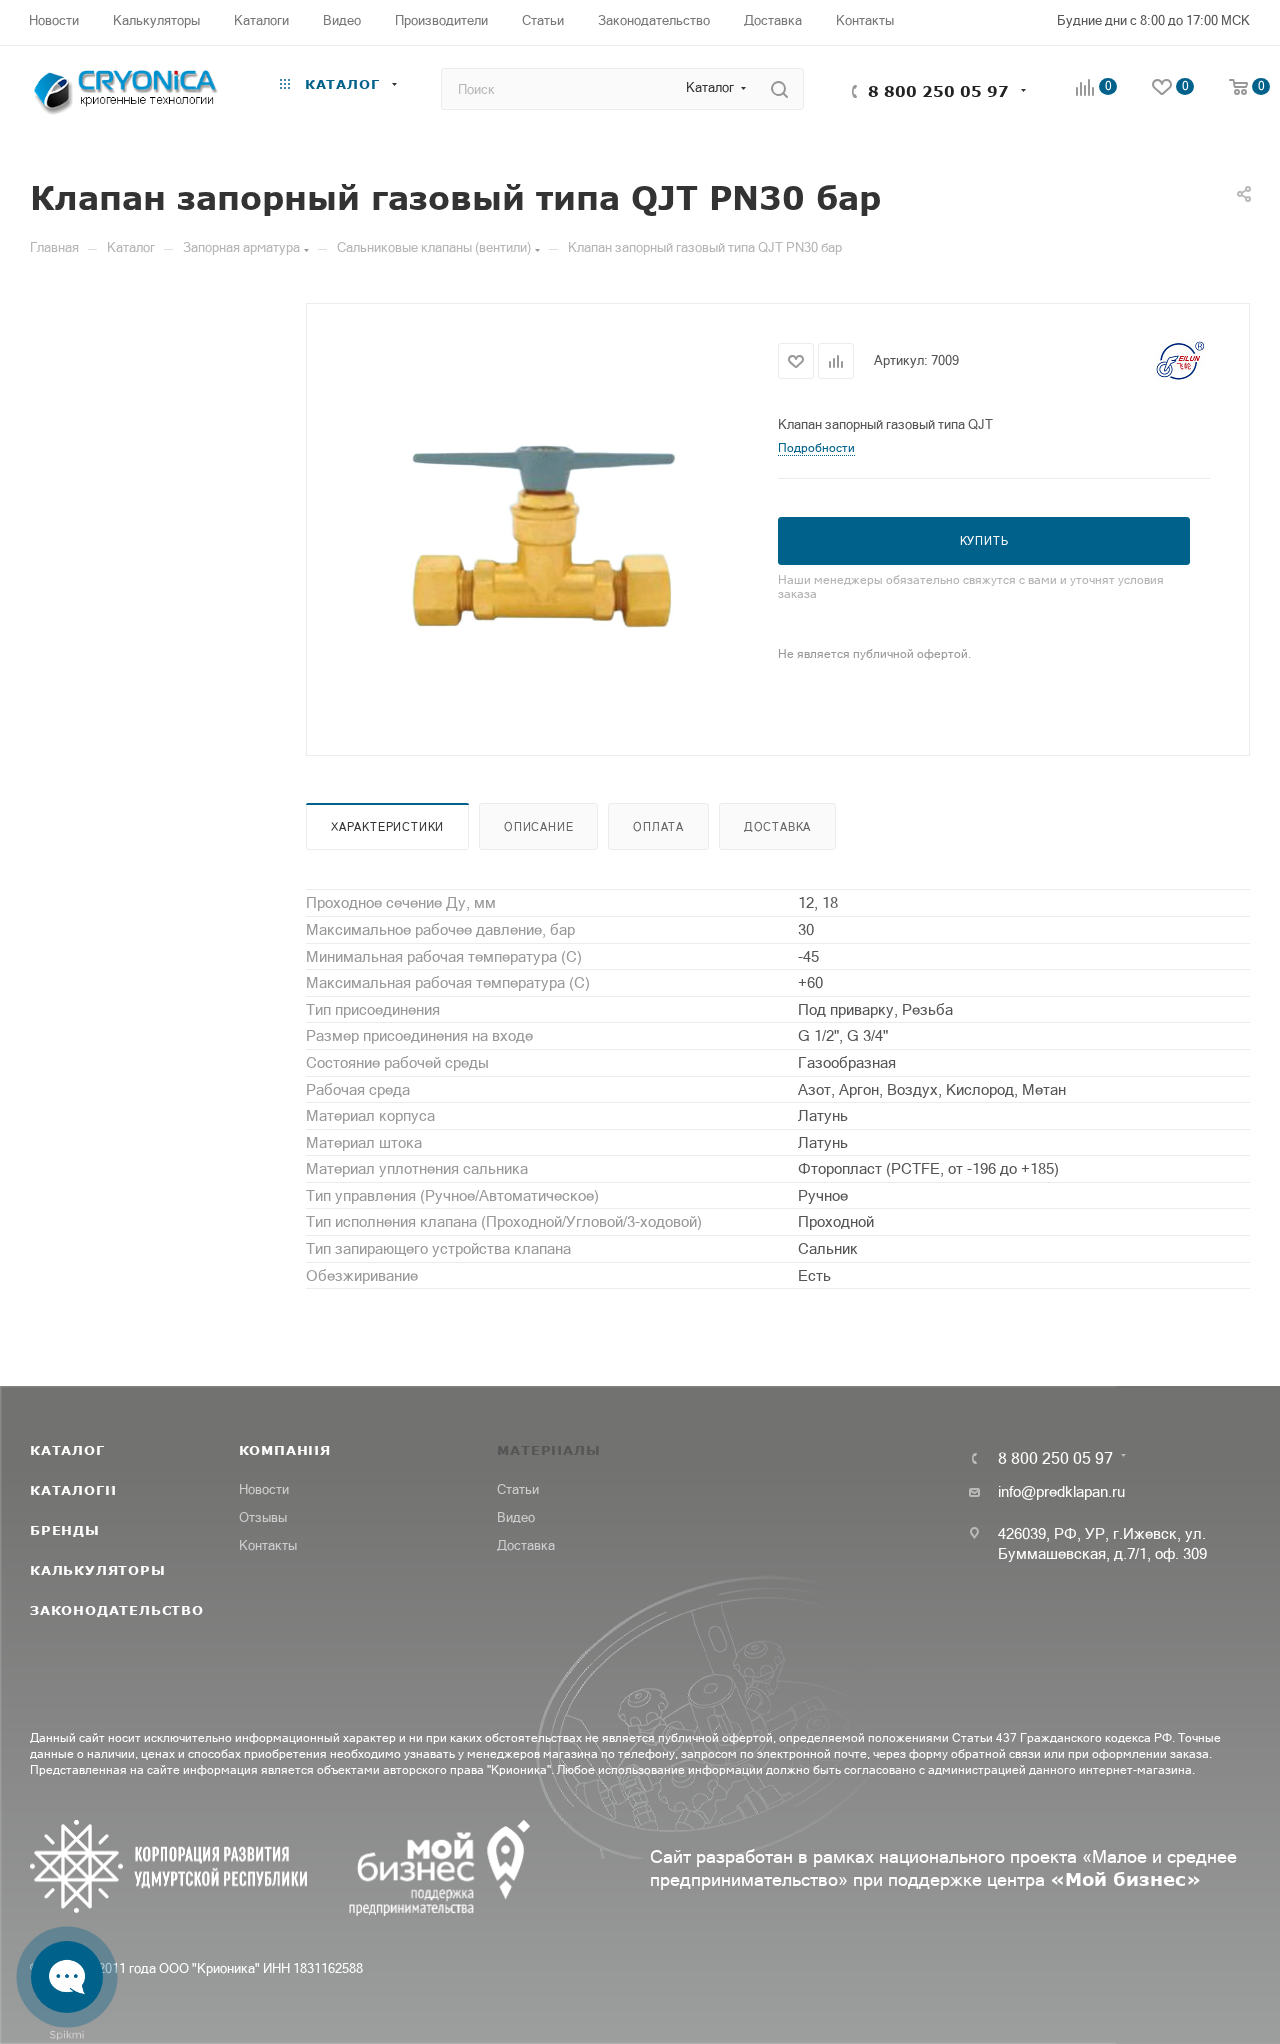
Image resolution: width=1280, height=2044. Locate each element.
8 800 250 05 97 (938, 91)
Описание (538, 827)
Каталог (67, 1450)
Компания (285, 1450)
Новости (264, 1489)
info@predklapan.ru (1061, 1491)
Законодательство (117, 1610)
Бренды (65, 1530)
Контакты (268, 1545)
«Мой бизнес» (1125, 1879)
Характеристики (387, 827)
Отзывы (263, 1517)
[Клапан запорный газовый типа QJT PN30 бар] (542, 527)
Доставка (777, 827)
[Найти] (779, 89)
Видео (516, 1517)
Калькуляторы (98, 1570)
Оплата (658, 827)
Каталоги (73, 1490)
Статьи (518, 1489)
